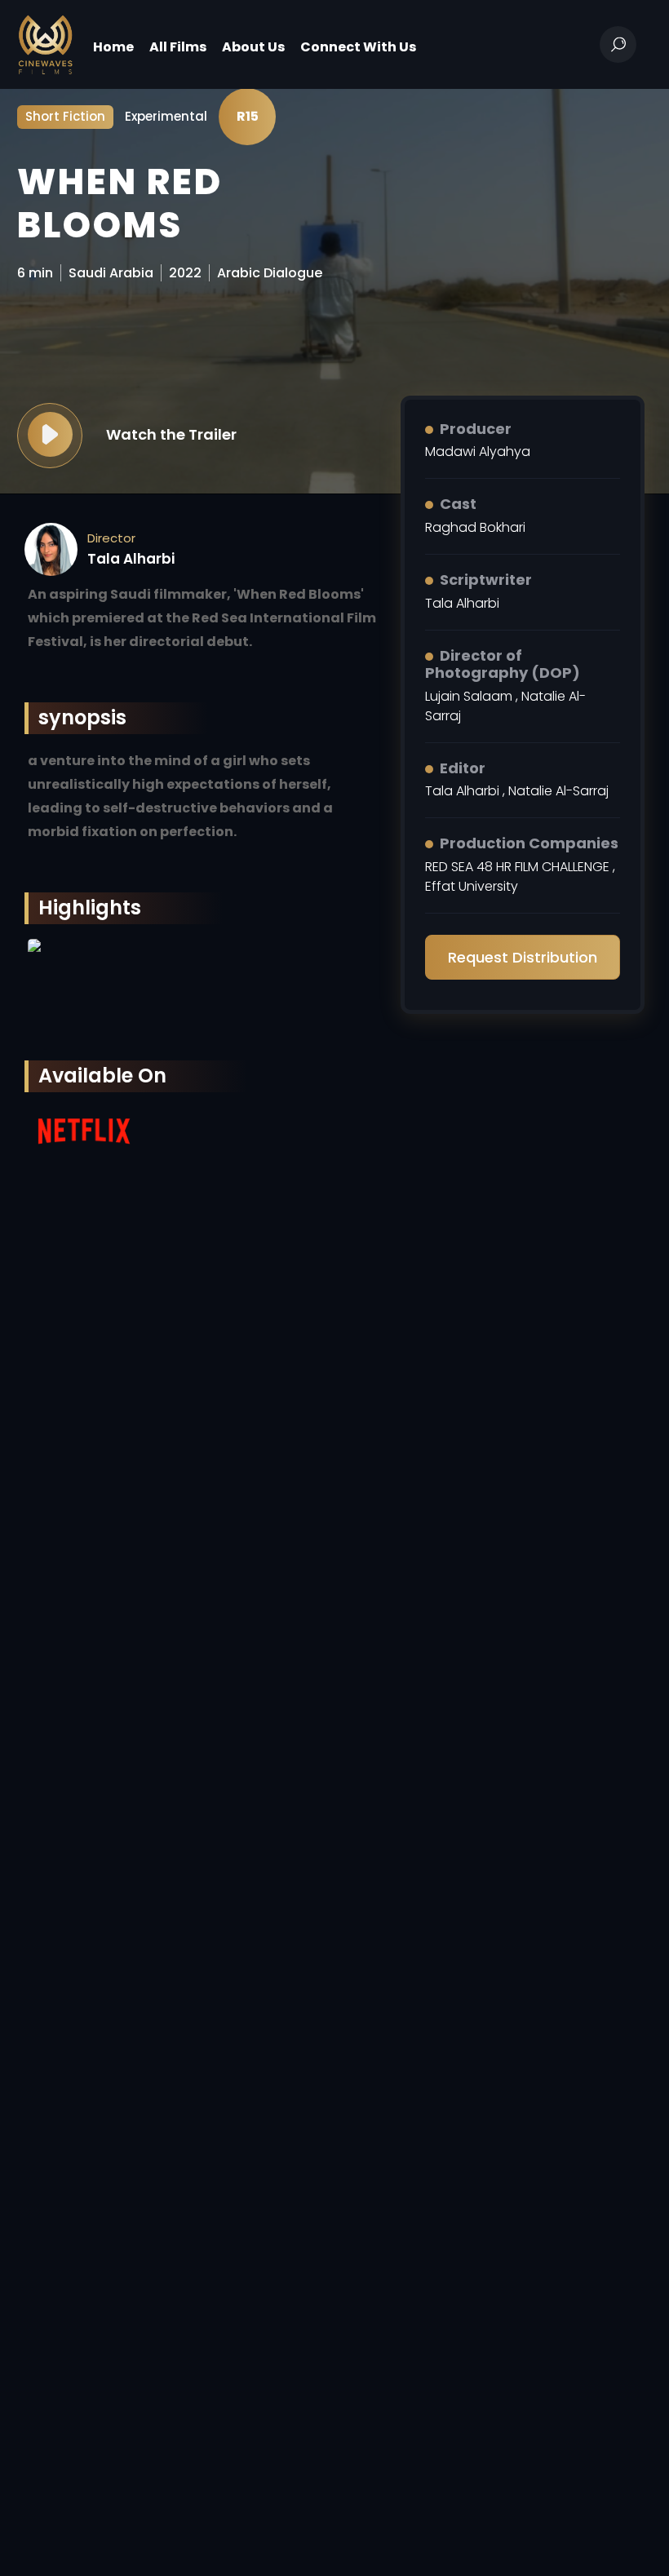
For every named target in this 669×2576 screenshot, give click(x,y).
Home (113, 47)
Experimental (166, 116)
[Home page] (45, 44)
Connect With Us (358, 47)
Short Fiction (65, 116)
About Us (253, 47)
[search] (618, 44)
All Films (178, 47)
